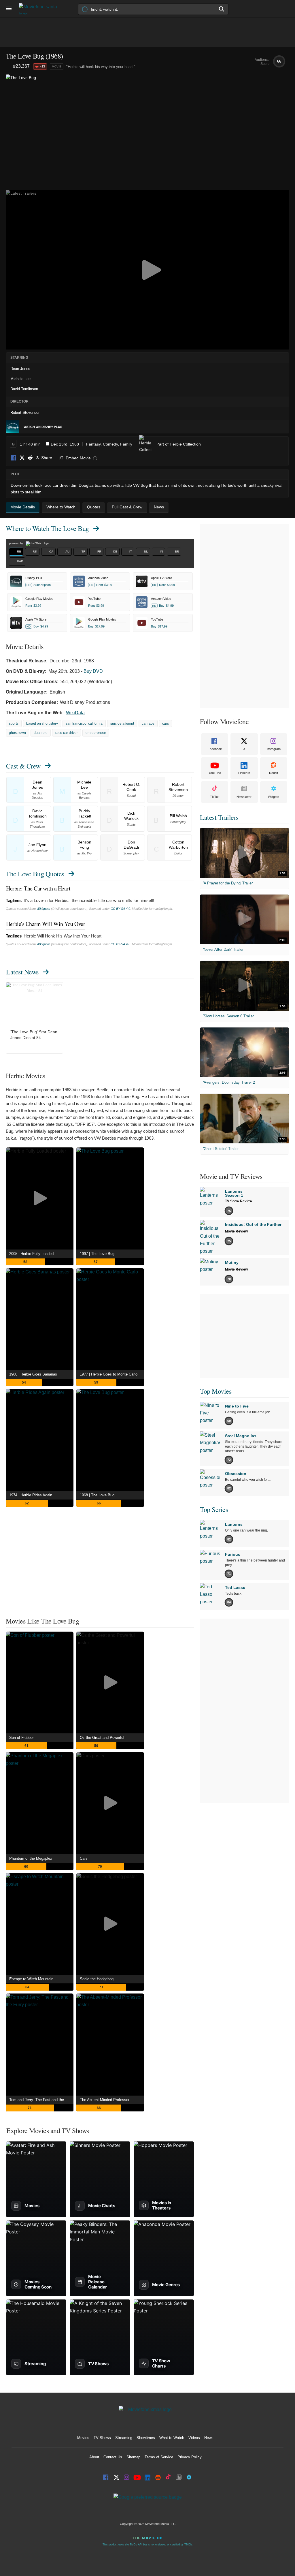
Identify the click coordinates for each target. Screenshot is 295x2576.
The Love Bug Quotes (35, 874)
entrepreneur (96, 733)
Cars (84, 1858)
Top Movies (216, 1391)
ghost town (17, 733)
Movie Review (236, 1231)
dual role (41, 733)
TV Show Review (239, 1201)
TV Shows (102, 2438)
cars (166, 724)
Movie (57, 66)
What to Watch (172, 2438)
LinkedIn (244, 773)
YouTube (215, 773)
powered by (17, 543)
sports (14, 724)
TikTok (215, 797)
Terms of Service (159, 2457)
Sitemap (133, 2457)
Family (126, 444)
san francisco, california (84, 724)
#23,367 (21, 66)
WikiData (75, 713)
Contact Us (113, 2457)
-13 (43, 66)
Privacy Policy (190, 2457)
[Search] (222, 9)
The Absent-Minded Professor (105, 2100)
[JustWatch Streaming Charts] (9, 67)
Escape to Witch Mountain (31, 1979)
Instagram (274, 749)
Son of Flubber (21, 1738)
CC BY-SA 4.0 (120, 909)
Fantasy (93, 444)
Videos (194, 2438)
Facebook (14, 458)
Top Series (214, 1509)
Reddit (30, 458)
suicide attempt (122, 724)
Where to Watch (47, 528)
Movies (83, 2438)
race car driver (67, 733)
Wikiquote (43, 909)
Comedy (110, 444)
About (94, 2457)
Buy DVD (93, 671)
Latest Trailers (219, 817)
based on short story (42, 724)
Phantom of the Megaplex (31, 1858)
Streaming (124, 2438)
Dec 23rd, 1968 (65, 444)
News (209, 2438)
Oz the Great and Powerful (102, 1738)
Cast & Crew (23, 766)
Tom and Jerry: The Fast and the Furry (41, 2100)
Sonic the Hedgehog (97, 1979)
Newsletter (244, 797)
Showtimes (146, 2438)
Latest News (22, 972)
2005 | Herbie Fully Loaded (31, 1254)
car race (148, 724)
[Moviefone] (40, 9)
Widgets (274, 797)
